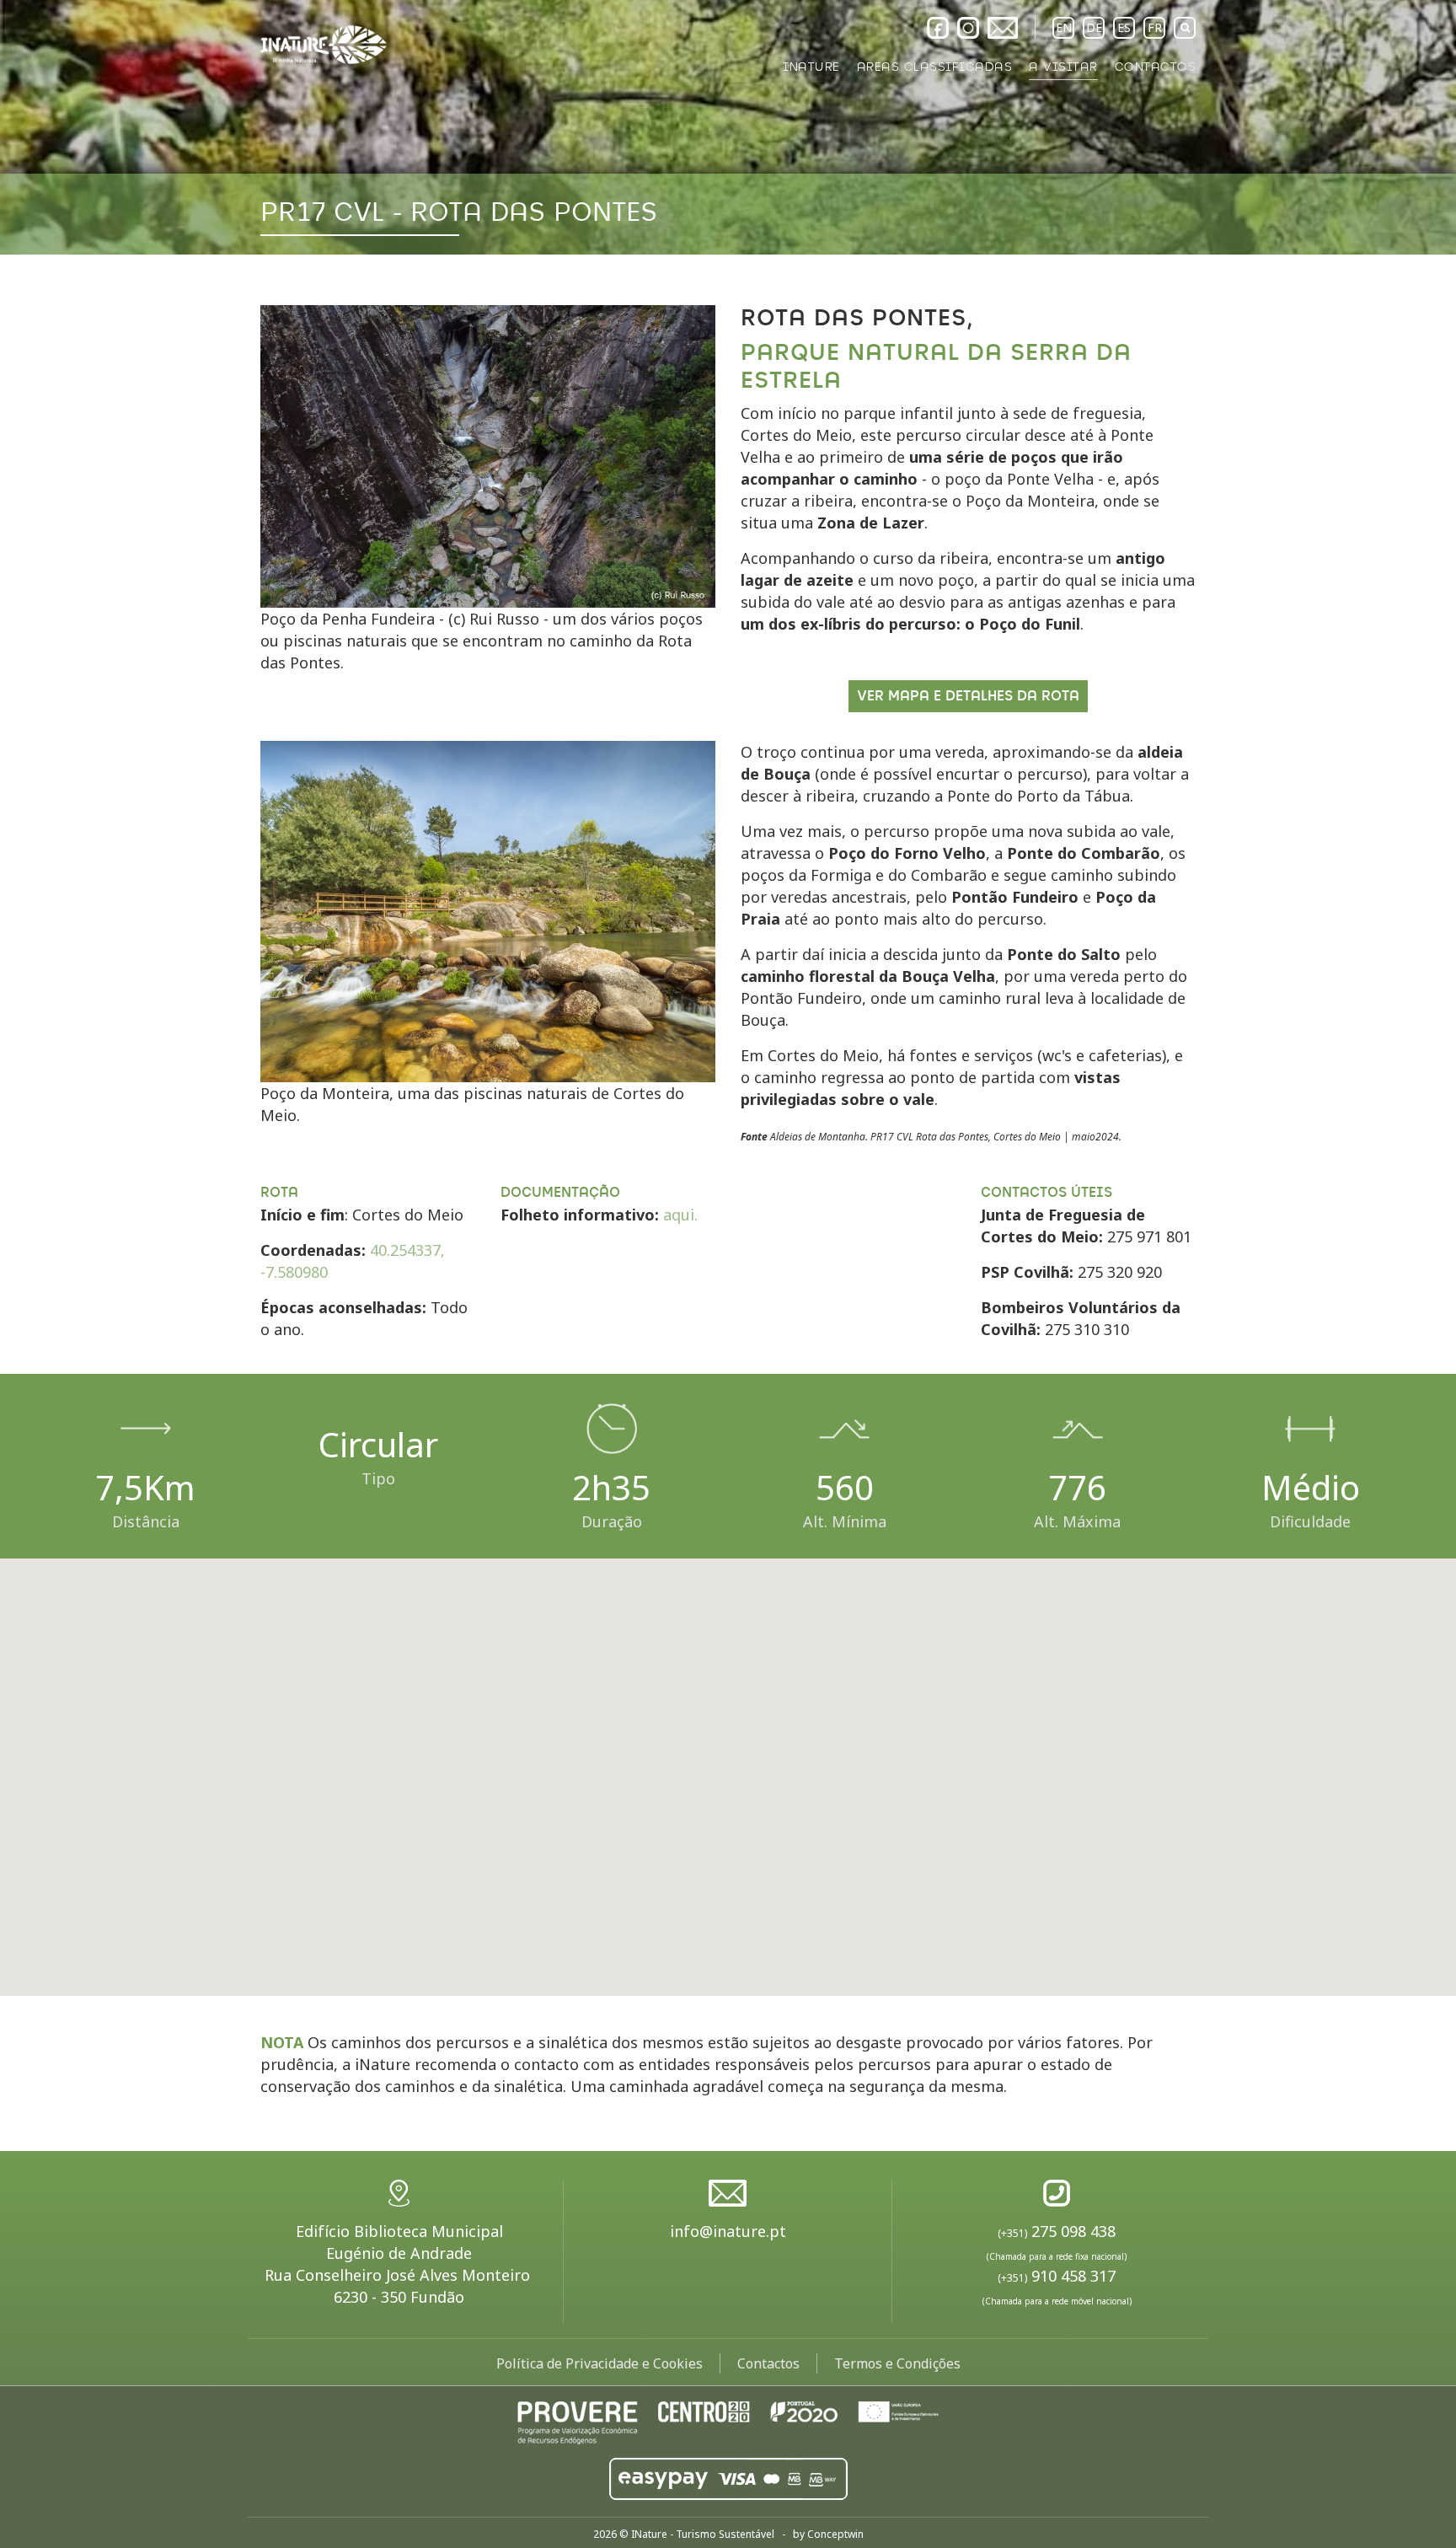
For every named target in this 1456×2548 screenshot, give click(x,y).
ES (1124, 27)
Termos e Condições (897, 2363)
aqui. (680, 1215)
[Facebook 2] (938, 28)
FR (1155, 27)
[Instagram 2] (968, 28)
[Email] (1003, 28)
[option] (728, 127)
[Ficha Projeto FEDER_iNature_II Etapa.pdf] (728, 2421)
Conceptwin (835, 2534)
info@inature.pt (728, 2231)
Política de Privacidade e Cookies (600, 2363)
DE (1094, 27)
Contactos (768, 2363)
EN (1064, 27)
